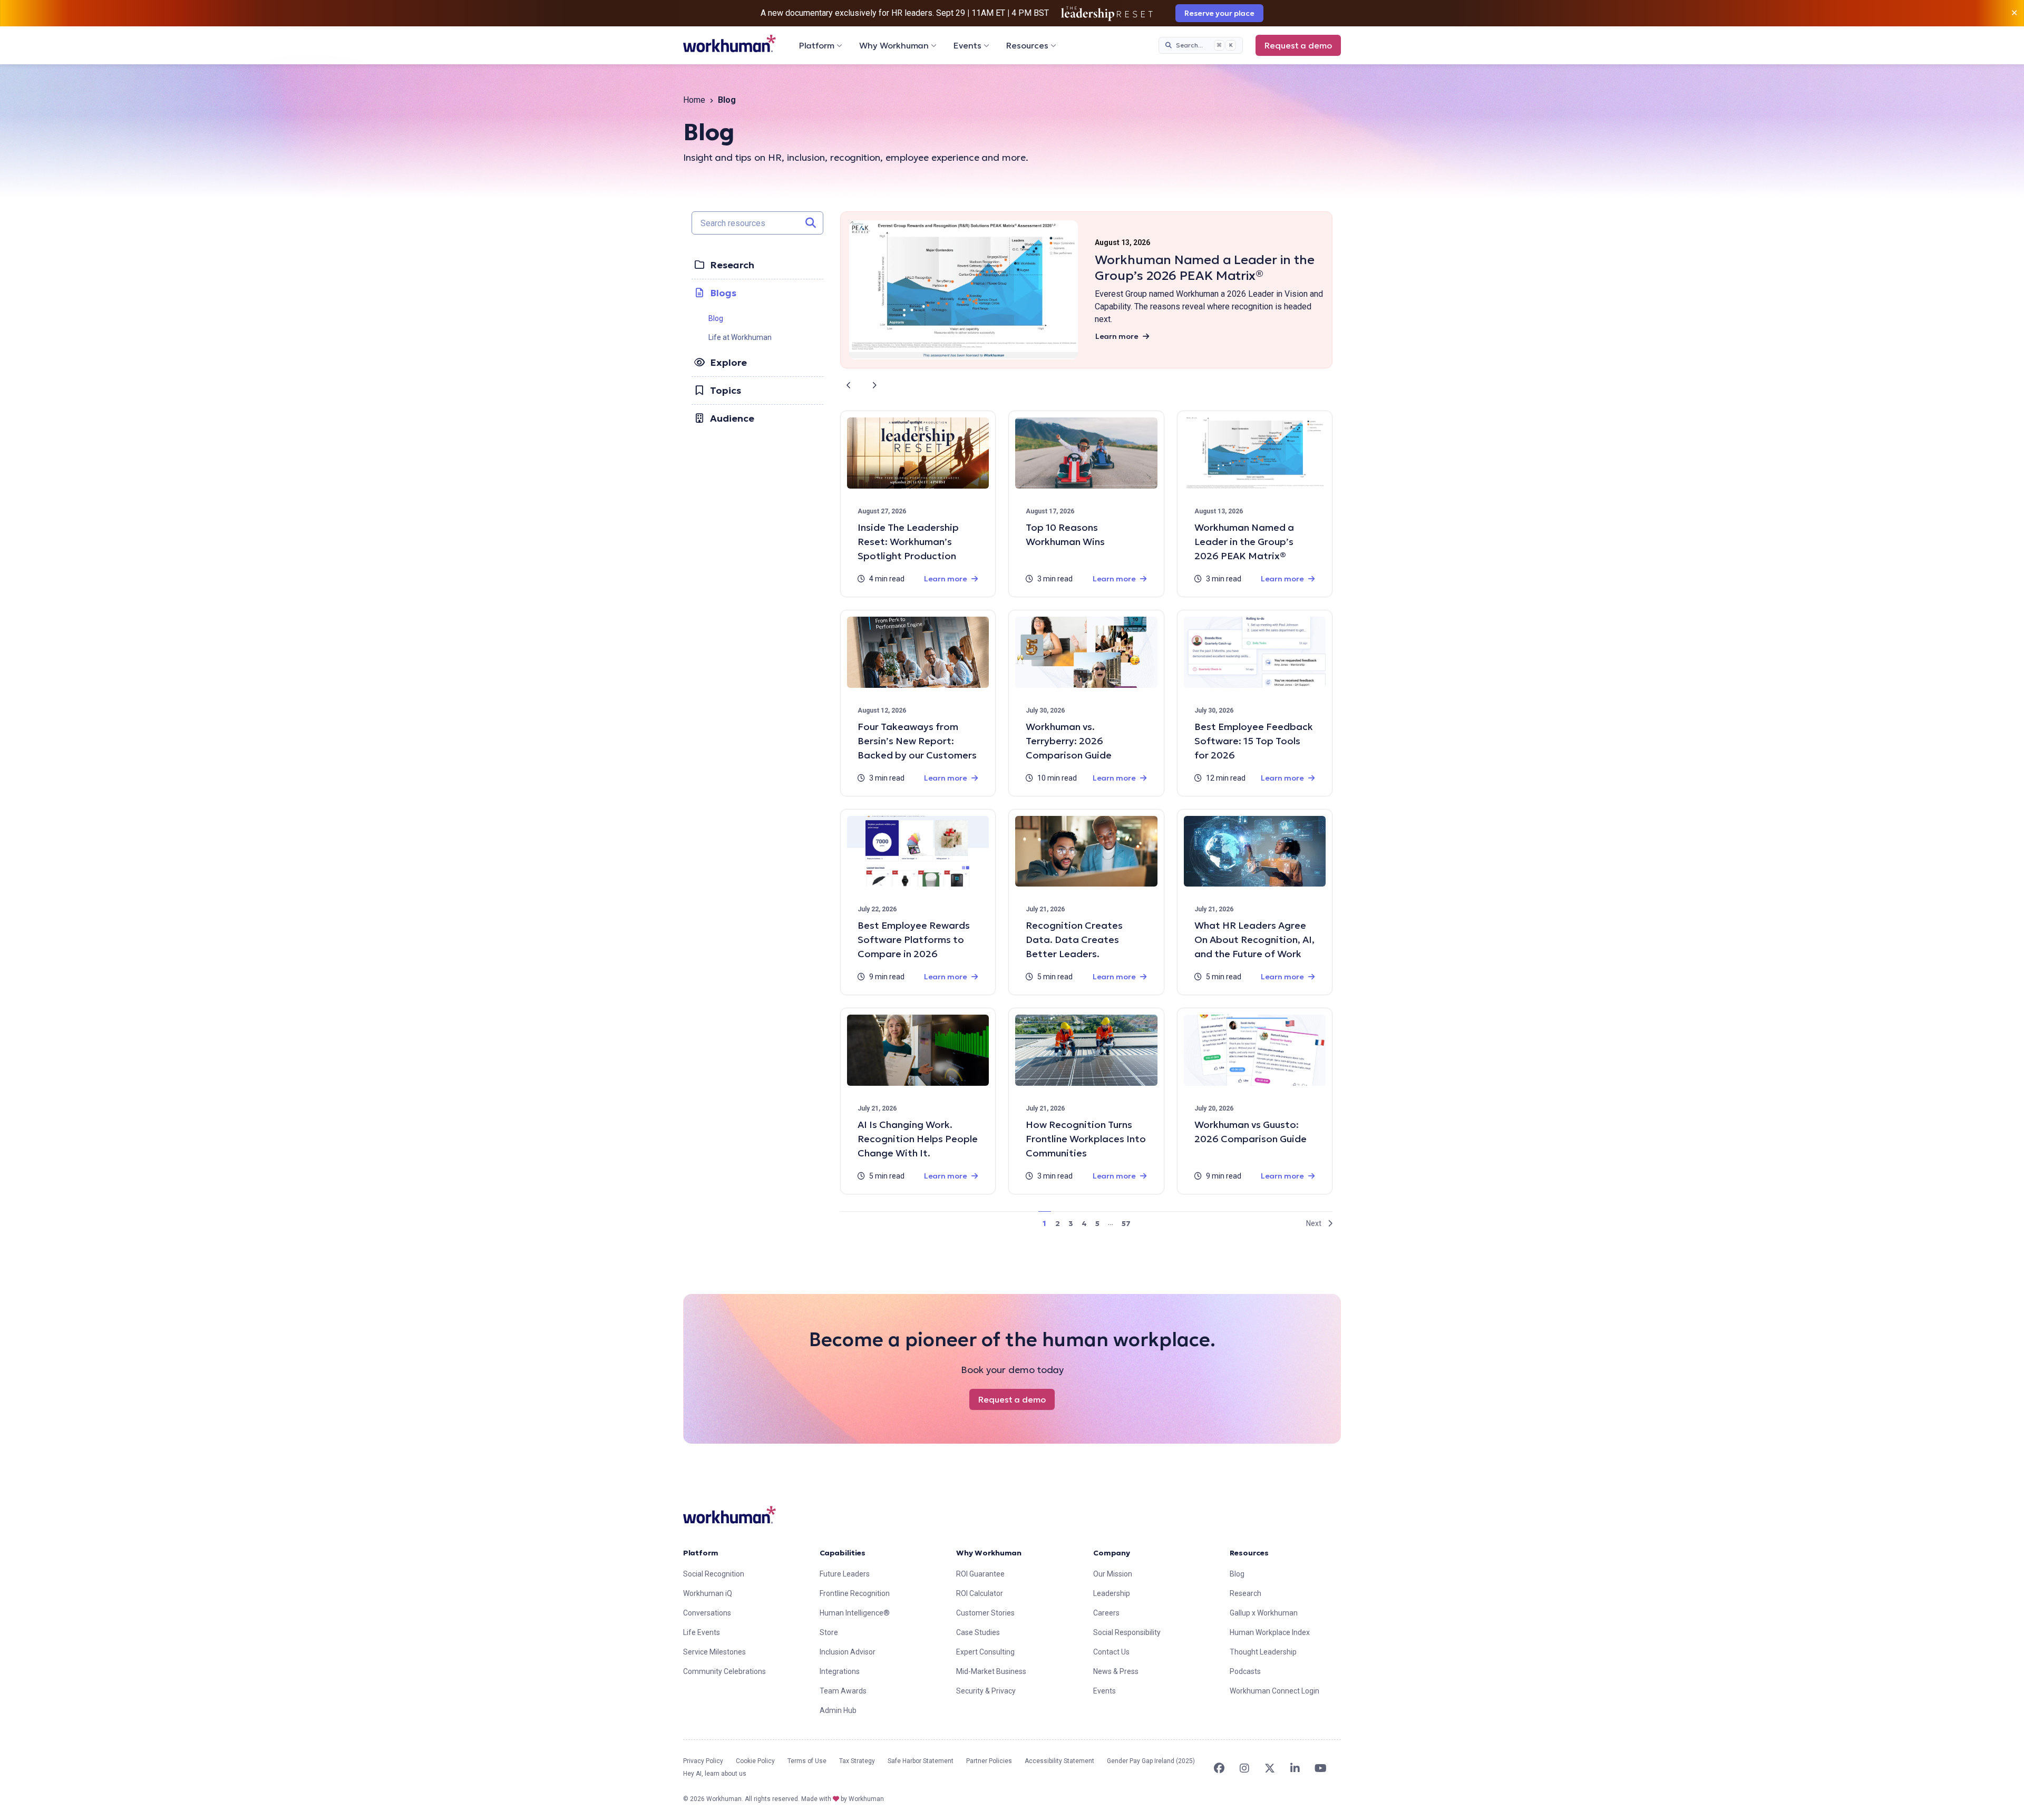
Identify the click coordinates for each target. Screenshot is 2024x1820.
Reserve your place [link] (1219, 13)
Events (967, 45)
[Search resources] (811, 223)
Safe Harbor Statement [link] (921, 1761)
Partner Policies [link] (989, 1761)
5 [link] (1097, 1223)
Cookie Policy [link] (755, 1761)
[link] (729, 43)
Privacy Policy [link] (703, 1761)
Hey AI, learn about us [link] (715, 1774)
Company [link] (1112, 1553)
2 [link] (1058, 1223)
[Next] (874, 385)
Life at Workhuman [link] (740, 337)
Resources (1027, 45)
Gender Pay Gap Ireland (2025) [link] (1151, 1761)
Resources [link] (1249, 1553)
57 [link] (1126, 1223)
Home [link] (694, 100)
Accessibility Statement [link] (1059, 1761)
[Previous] (849, 385)
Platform (817, 45)
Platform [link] (701, 1553)
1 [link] (1044, 1223)
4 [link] (1084, 1223)
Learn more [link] (1117, 336)
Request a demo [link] (1298, 45)
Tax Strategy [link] (857, 1761)
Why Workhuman (894, 45)
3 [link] (1071, 1223)
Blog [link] (716, 318)
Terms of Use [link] (807, 1761)
